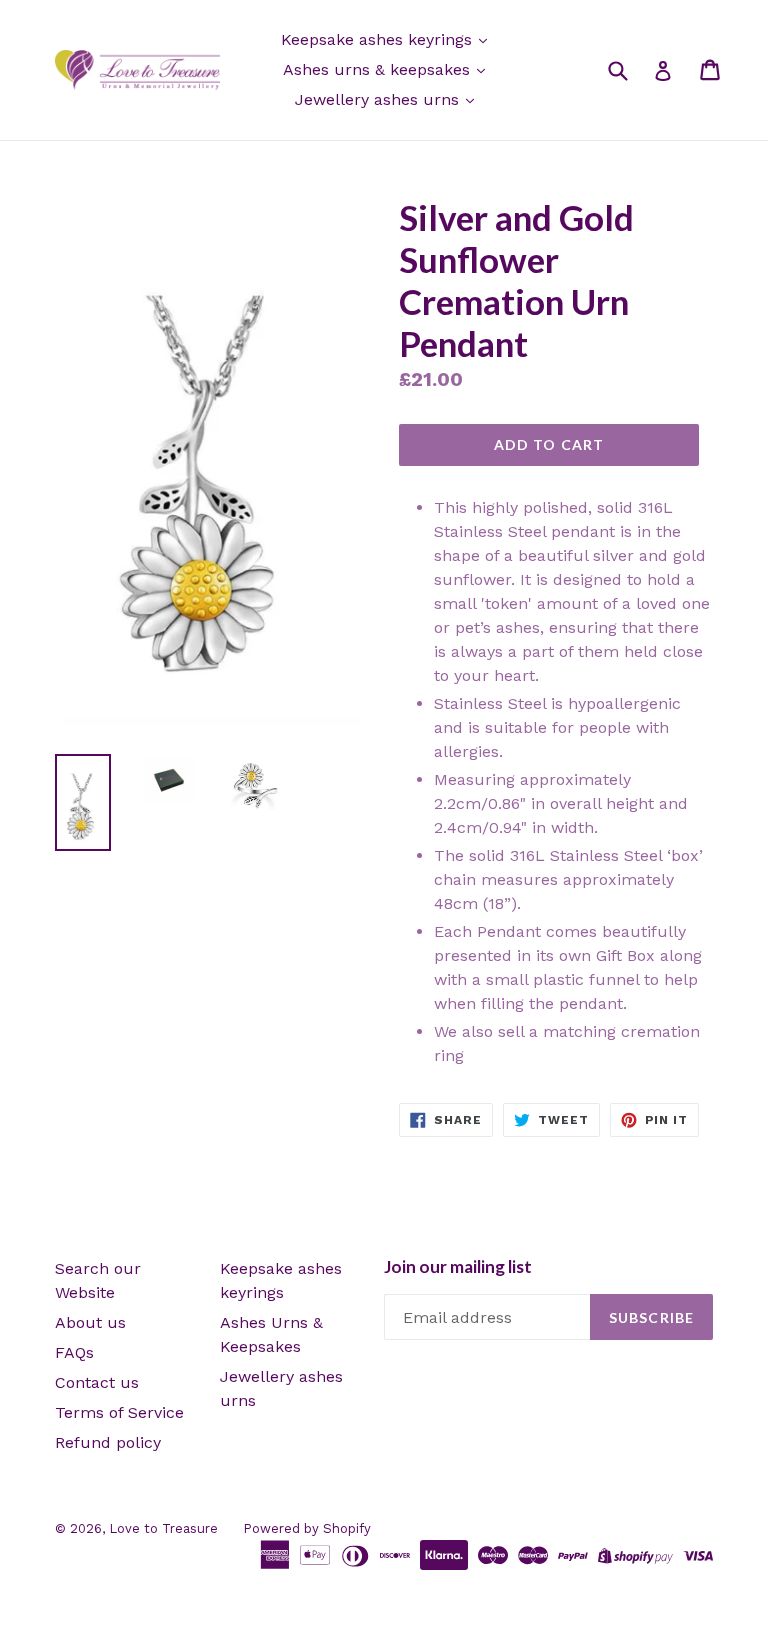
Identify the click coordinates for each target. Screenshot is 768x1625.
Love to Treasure (163, 1528)
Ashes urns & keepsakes (379, 69)
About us (90, 1322)
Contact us (97, 1382)
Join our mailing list (458, 1267)
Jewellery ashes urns (379, 99)
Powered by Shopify (307, 1528)
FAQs (74, 1352)
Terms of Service (119, 1412)
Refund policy (108, 1442)
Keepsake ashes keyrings (379, 39)
